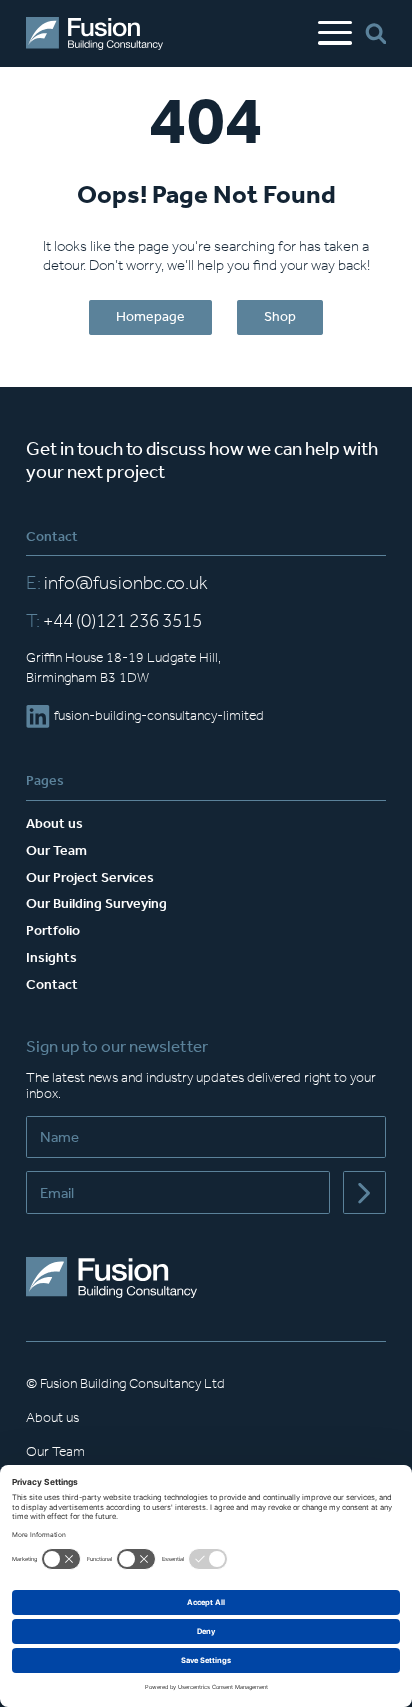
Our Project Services (90, 877)
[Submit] (364, 1192)
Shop (280, 316)
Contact (52, 984)
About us (54, 823)
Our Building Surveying (96, 903)
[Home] (94, 33)
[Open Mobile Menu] (335, 34)
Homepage (150, 316)
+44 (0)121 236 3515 (114, 621)
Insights (51, 957)
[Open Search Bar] (375, 33)
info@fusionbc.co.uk (117, 583)
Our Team (56, 850)
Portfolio (53, 930)
